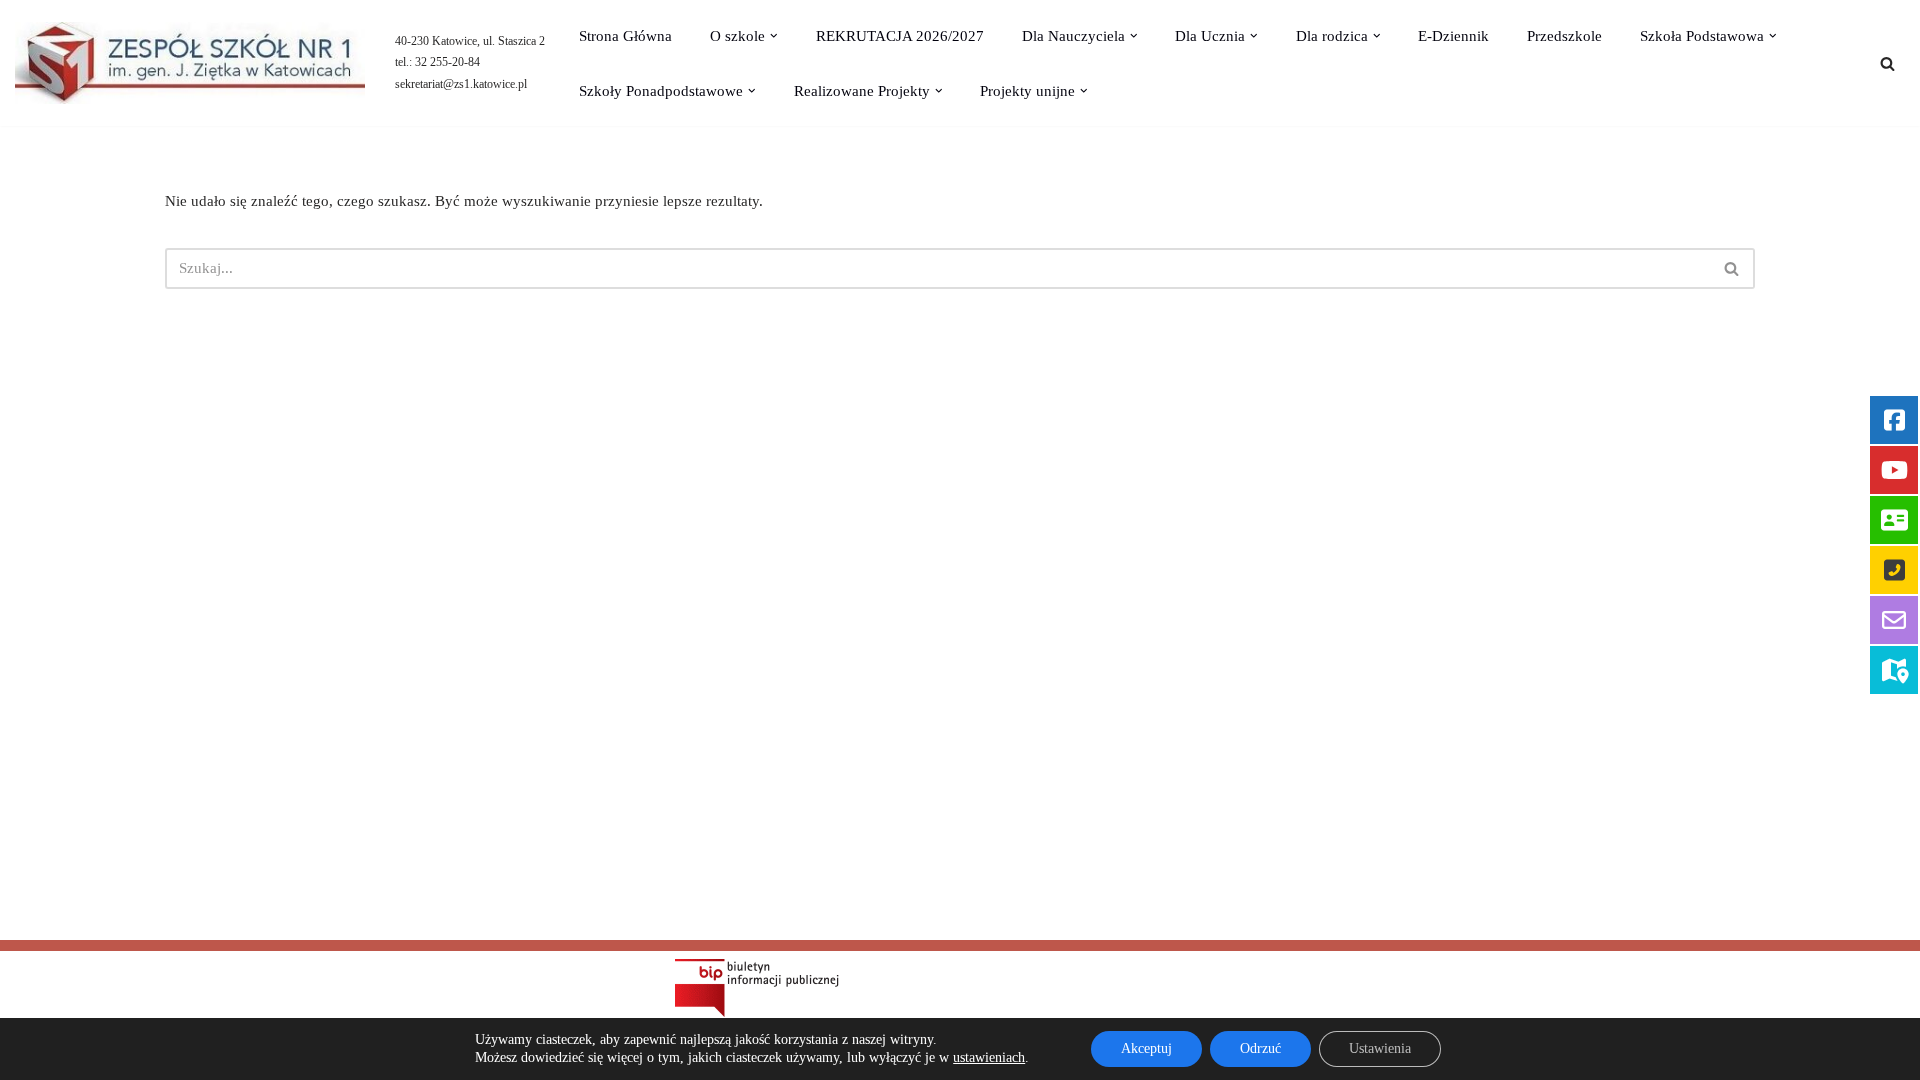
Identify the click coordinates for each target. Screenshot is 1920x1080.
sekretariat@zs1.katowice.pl (461, 84)
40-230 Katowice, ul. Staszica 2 (470, 41)
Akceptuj (1146, 1048)
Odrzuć (1260, 1048)
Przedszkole (1564, 36)
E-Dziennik (1453, 36)
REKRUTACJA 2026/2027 (900, 36)
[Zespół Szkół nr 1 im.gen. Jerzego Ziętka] (190, 63)
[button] (774, 36)
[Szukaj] (1887, 63)
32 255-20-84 (447, 62)
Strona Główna (625, 36)
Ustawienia (1380, 1048)
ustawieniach (989, 1057)
